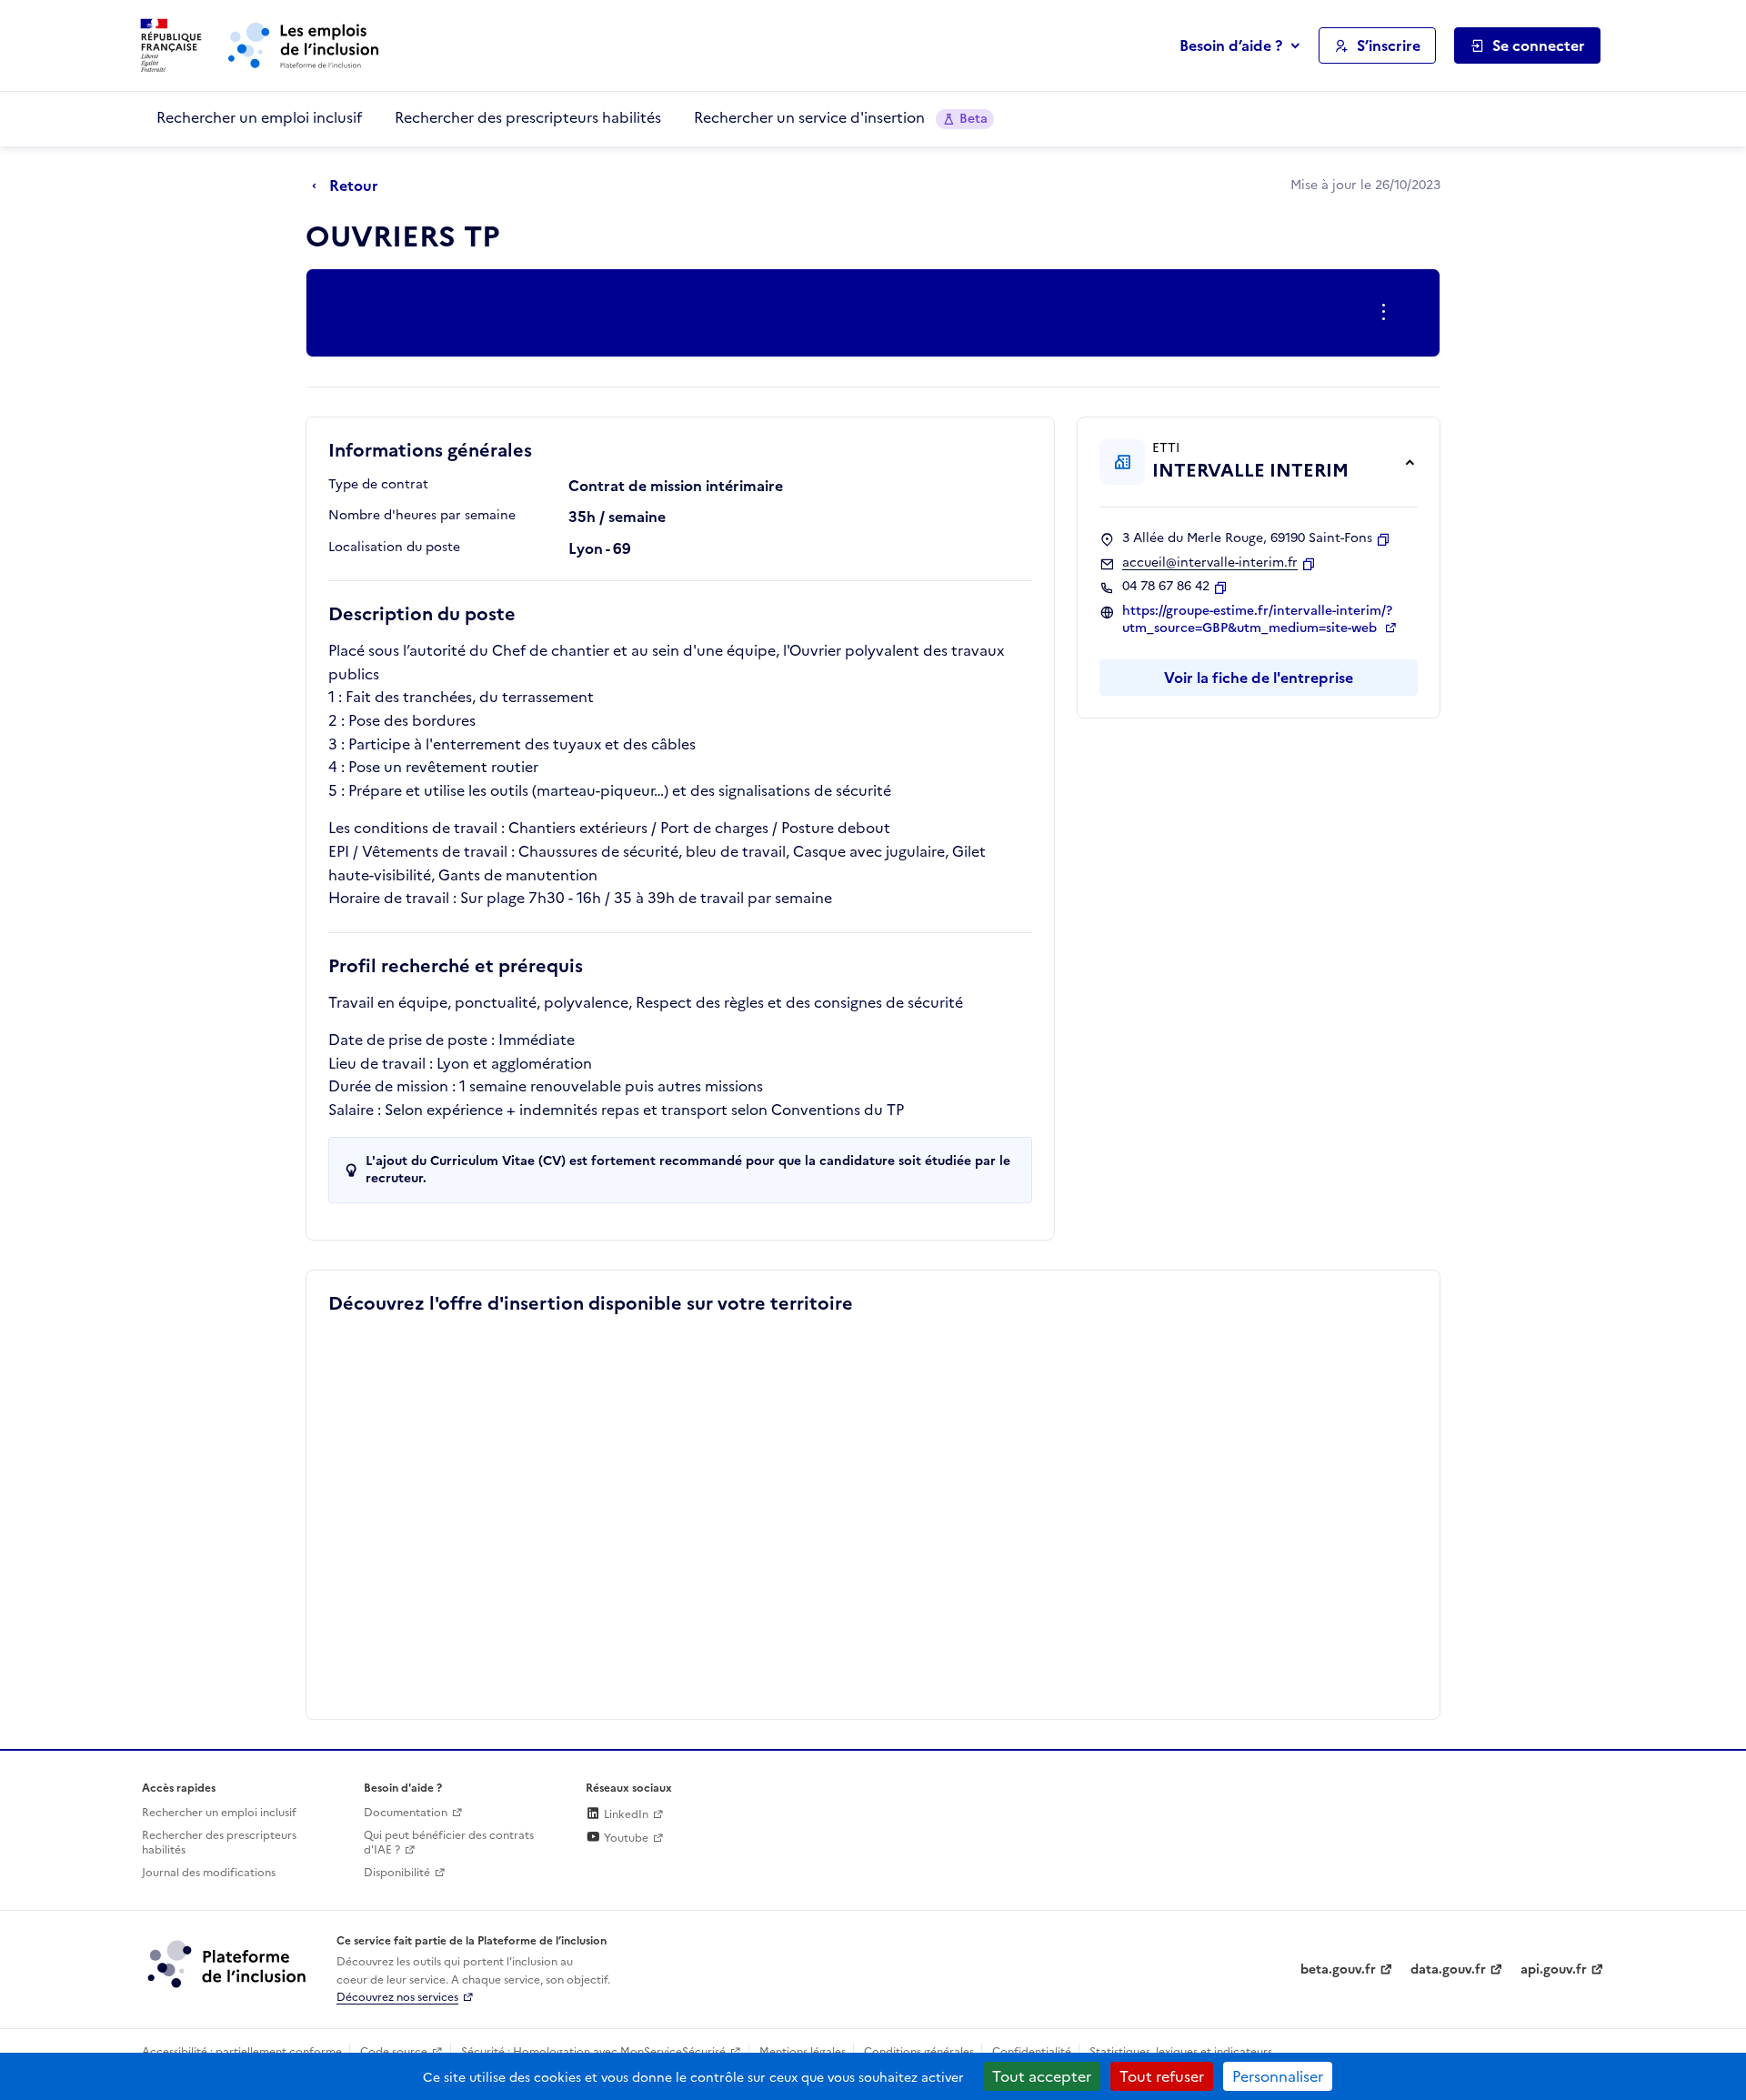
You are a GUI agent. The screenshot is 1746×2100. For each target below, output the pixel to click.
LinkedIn (625, 1814)
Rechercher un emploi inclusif (259, 117)
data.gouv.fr (1448, 1969)
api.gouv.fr (1554, 1969)
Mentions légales (803, 2052)
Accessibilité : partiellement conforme (242, 2052)
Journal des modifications (209, 1873)
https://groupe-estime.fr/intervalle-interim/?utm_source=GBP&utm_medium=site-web (1257, 620)
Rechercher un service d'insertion (841, 117)
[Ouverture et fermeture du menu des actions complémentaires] (1387, 313)
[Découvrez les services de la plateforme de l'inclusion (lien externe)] (228, 1964)
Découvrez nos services (397, 1997)
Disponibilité (397, 1873)
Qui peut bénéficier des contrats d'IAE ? (449, 1843)
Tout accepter (1042, 2076)
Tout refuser (1162, 2076)
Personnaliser (1278, 2076)
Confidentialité (1032, 2052)
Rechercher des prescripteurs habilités (528, 117)
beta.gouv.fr (1338, 1969)
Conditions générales (919, 2052)
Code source (394, 2052)
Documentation (406, 1813)
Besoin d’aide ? (1231, 45)
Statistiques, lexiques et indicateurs (1181, 2052)
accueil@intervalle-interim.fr (1210, 563)
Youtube (625, 1838)
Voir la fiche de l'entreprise (1259, 678)
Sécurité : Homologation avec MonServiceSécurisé (593, 2052)
